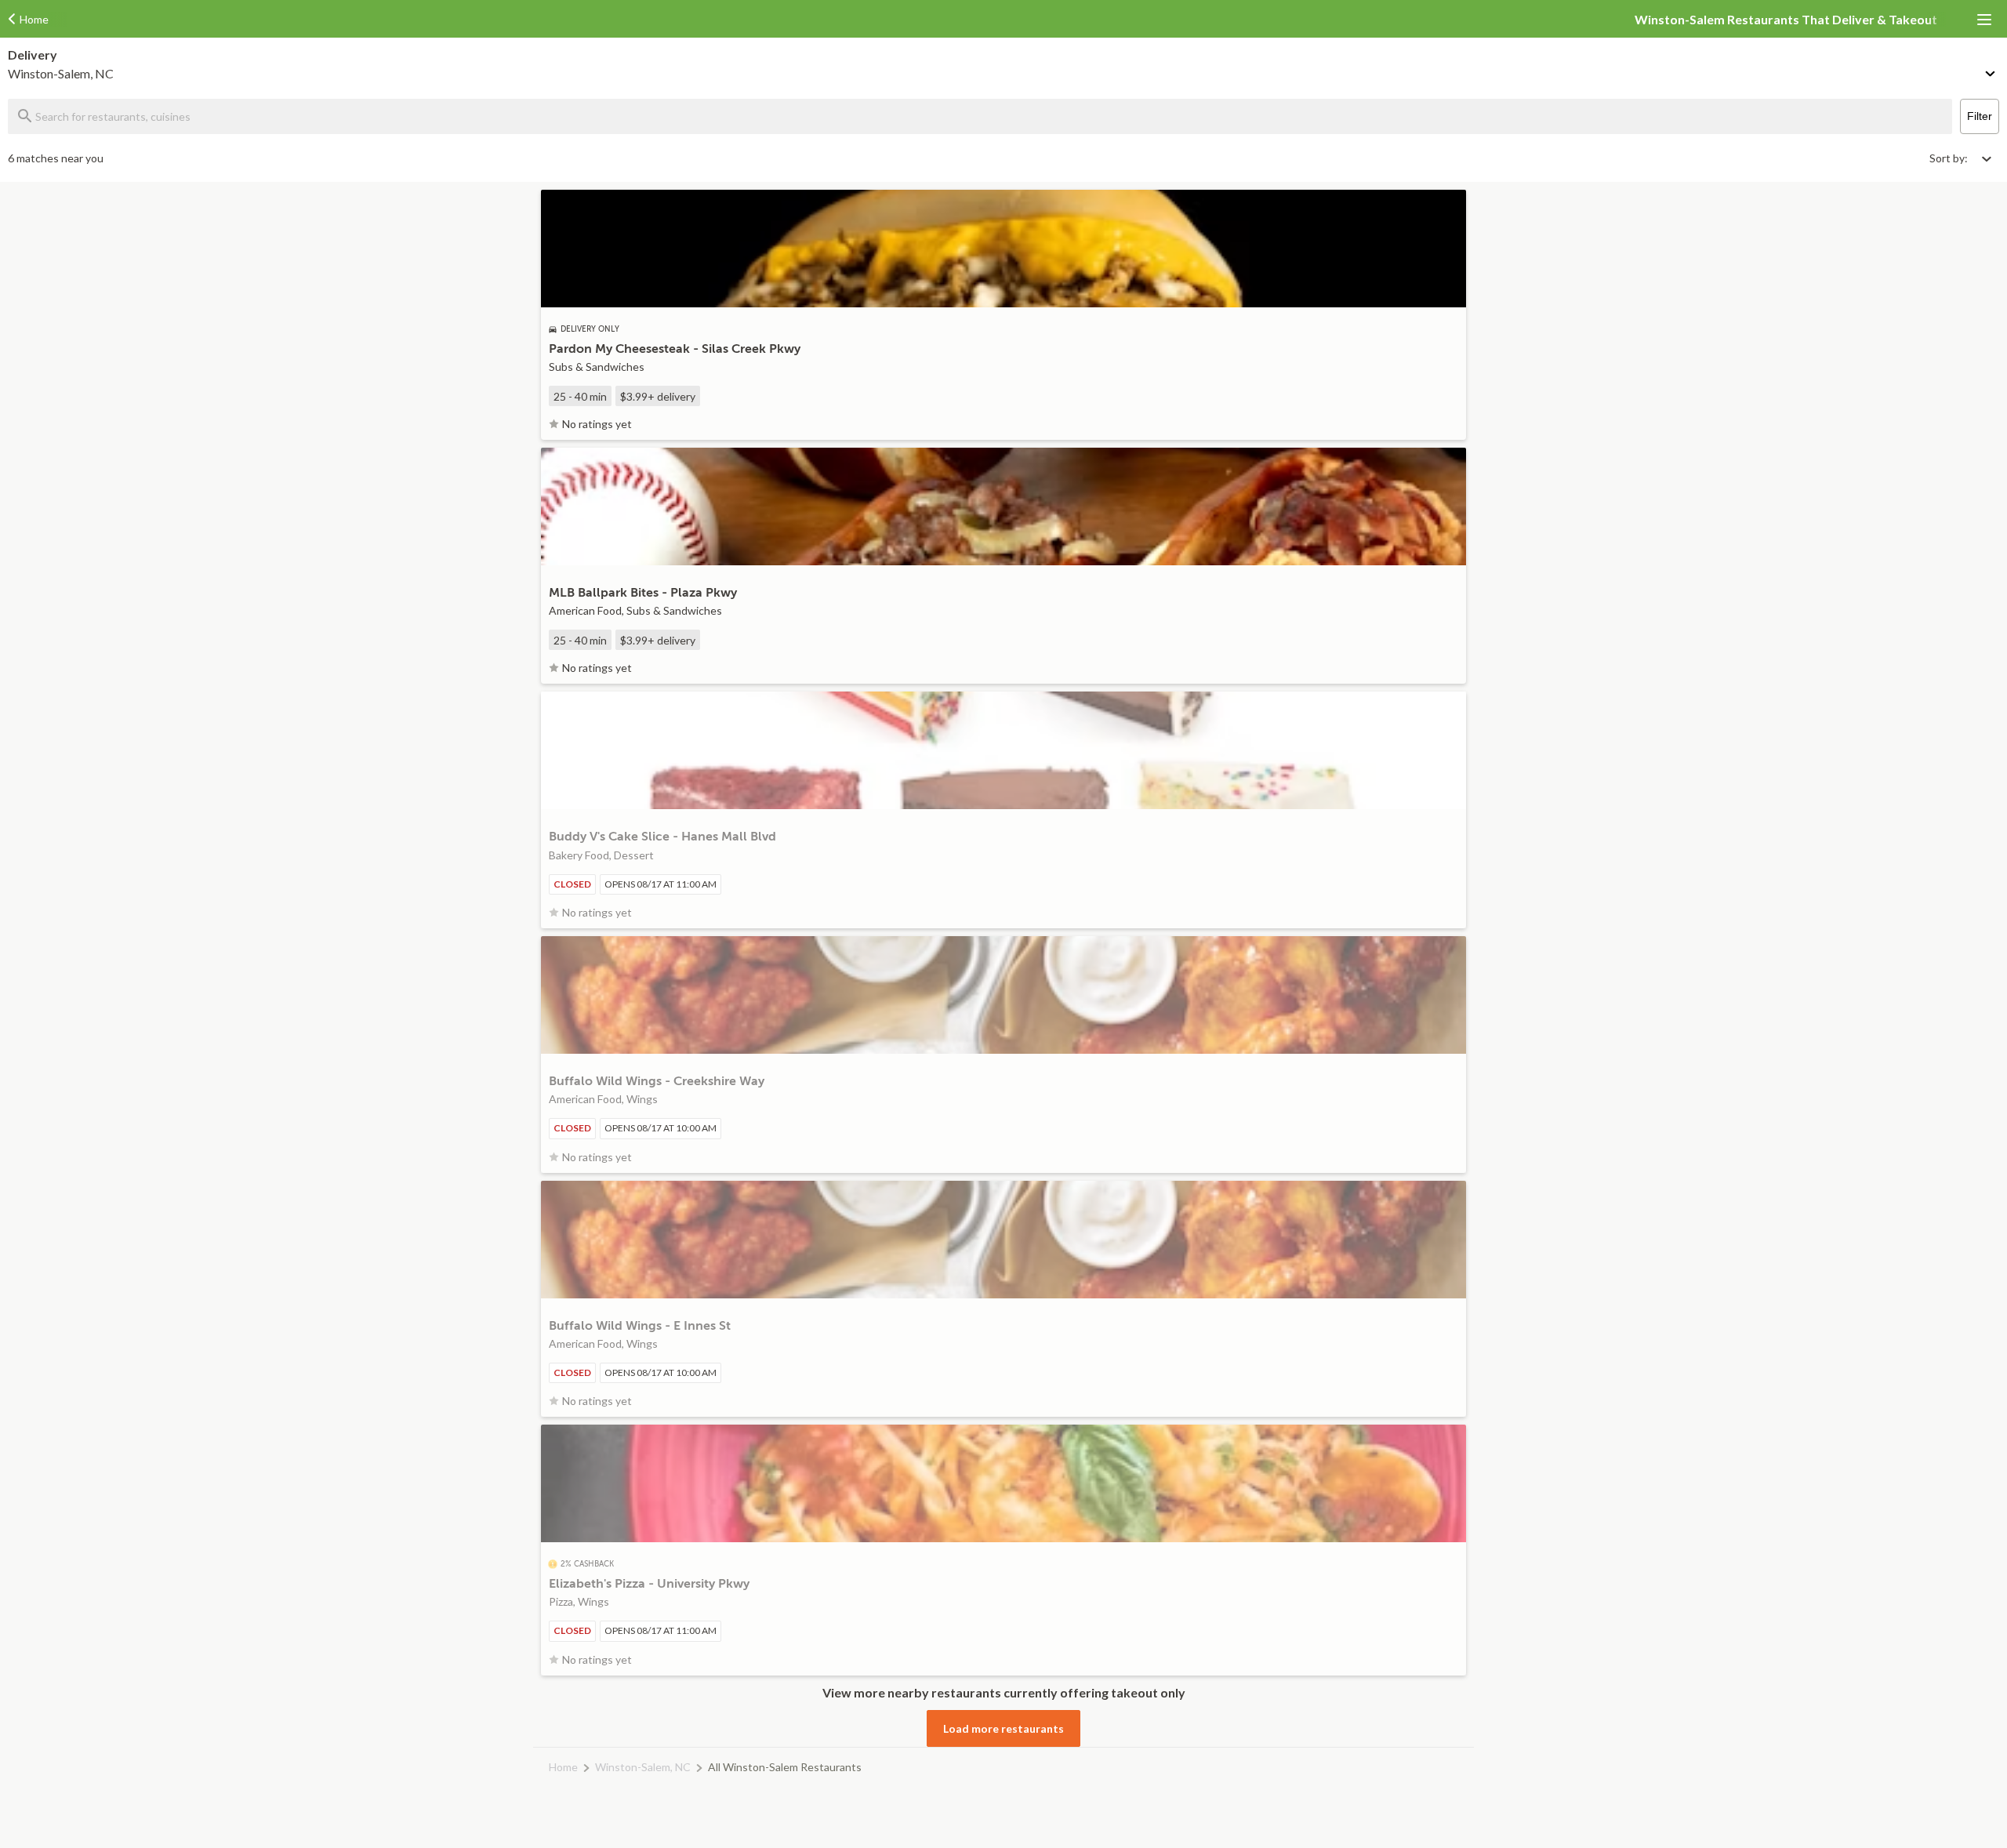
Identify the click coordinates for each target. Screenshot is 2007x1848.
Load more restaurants (1003, 1728)
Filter (1980, 116)
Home (563, 1767)
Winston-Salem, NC (643, 1767)
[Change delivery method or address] (1991, 71)
